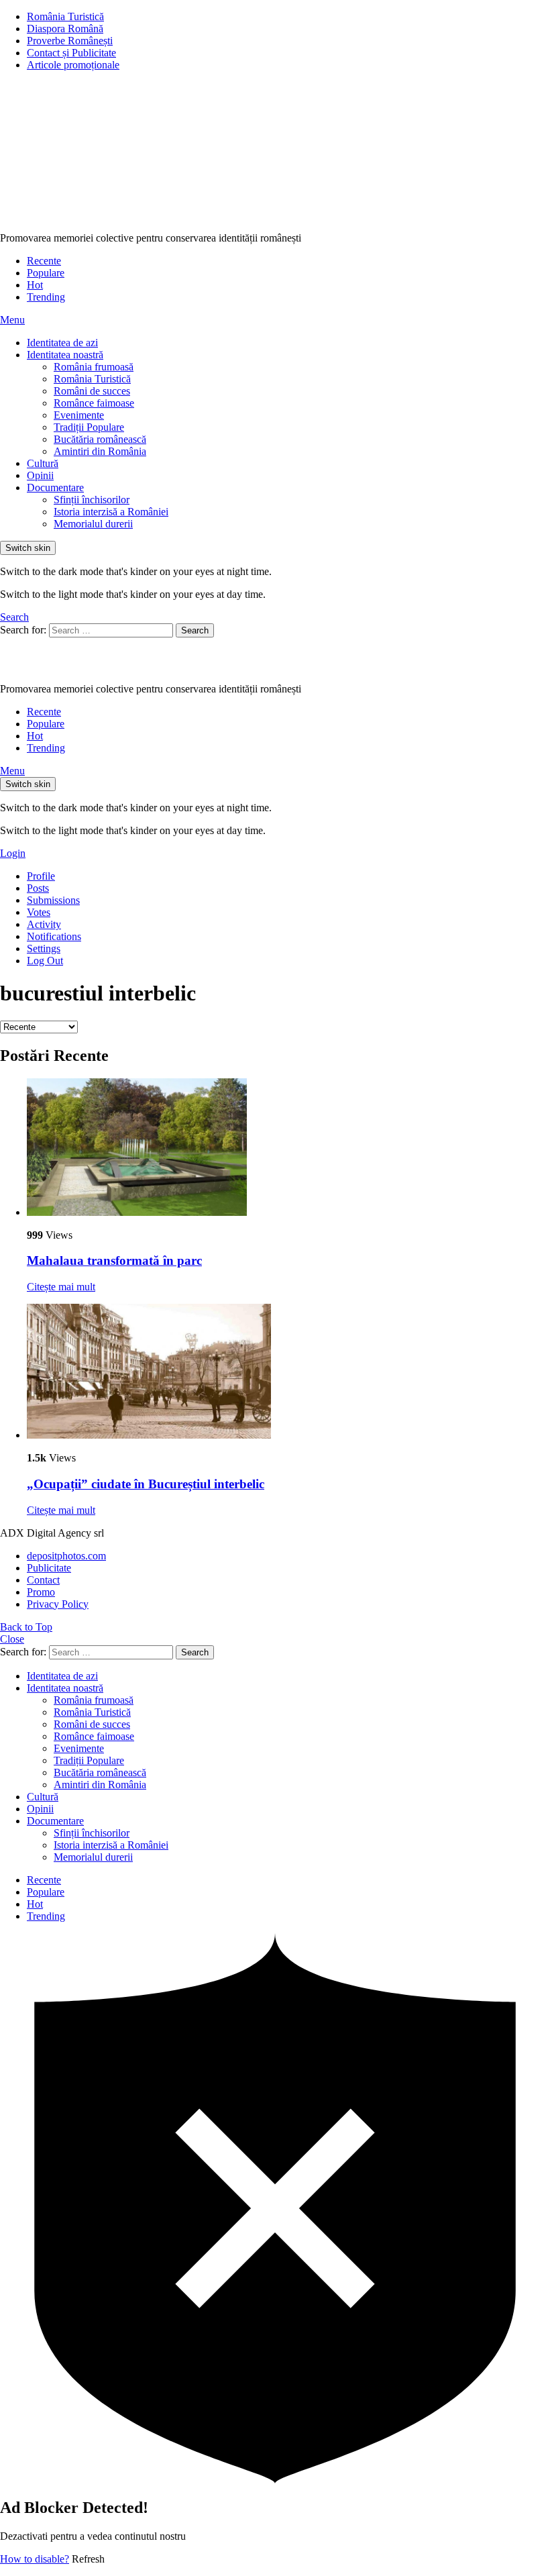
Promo (41, 1592)
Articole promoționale (73, 65)
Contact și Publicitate (71, 53)
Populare (46, 273)
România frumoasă (94, 367)
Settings (44, 948)
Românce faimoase (94, 403)
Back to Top (26, 1627)
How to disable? (35, 2559)
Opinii (40, 475)
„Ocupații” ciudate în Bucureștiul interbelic (146, 1484)
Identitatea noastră (65, 355)
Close (12, 1639)
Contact (43, 1580)
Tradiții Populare (89, 427)
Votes (39, 912)
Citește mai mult (61, 1287)
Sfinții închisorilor (92, 500)
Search (195, 630)
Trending (46, 297)
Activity (44, 924)
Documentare (55, 487)
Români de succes (92, 391)
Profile (41, 876)
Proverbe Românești (70, 41)
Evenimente (79, 415)
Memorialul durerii (93, 524)
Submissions (53, 900)
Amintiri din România (100, 451)
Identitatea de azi (62, 343)
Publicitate (49, 1568)
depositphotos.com (66, 1556)
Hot (35, 285)
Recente (44, 261)
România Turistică (65, 16)
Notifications (54, 936)
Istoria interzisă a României (111, 512)
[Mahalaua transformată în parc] (288, 1148)
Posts (38, 888)
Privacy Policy (58, 1604)
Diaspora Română (65, 29)
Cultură (43, 463)
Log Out (45, 961)
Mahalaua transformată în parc (114, 1260)
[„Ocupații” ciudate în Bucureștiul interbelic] (288, 1373)
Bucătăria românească (100, 439)
